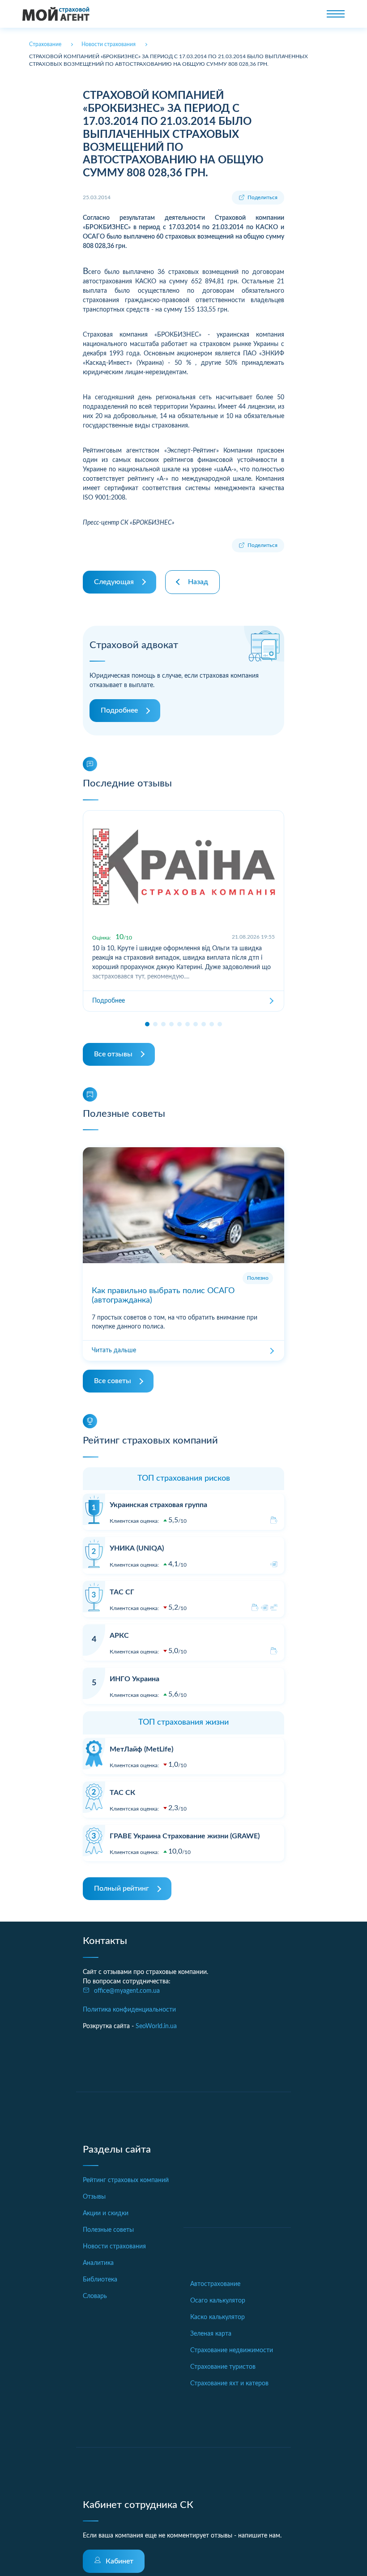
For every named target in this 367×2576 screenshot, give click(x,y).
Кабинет (119, 2561)
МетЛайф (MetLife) (141, 1749)
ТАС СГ (122, 1592)
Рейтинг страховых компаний (126, 2180)
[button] (147, 1024)
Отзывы (94, 2197)
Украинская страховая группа (158, 1505)
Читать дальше (114, 1350)
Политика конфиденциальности (129, 2010)
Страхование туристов (223, 2367)
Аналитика (98, 2263)
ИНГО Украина (134, 1679)
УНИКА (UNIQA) (137, 1548)
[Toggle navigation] (336, 14)
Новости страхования (114, 2247)
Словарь (95, 2296)
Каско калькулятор (218, 2317)
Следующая (114, 582)
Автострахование (215, 2284)
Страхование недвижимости (232, 2350)
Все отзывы (113, 1054)
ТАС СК (122, 1793)
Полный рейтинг (122, 1888)
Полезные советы (108, 2230)
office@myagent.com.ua (127, 1991)
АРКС (119, 1636)
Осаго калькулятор (218, 2301)
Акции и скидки (106, 2213)
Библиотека (100, 2280)
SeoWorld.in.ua (156, 2026)
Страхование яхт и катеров (229, 2384)
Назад (198, 582)
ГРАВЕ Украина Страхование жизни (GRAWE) (185, 1836)
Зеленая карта (211, 2334)
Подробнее (119, 710)
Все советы (113, 1381)
